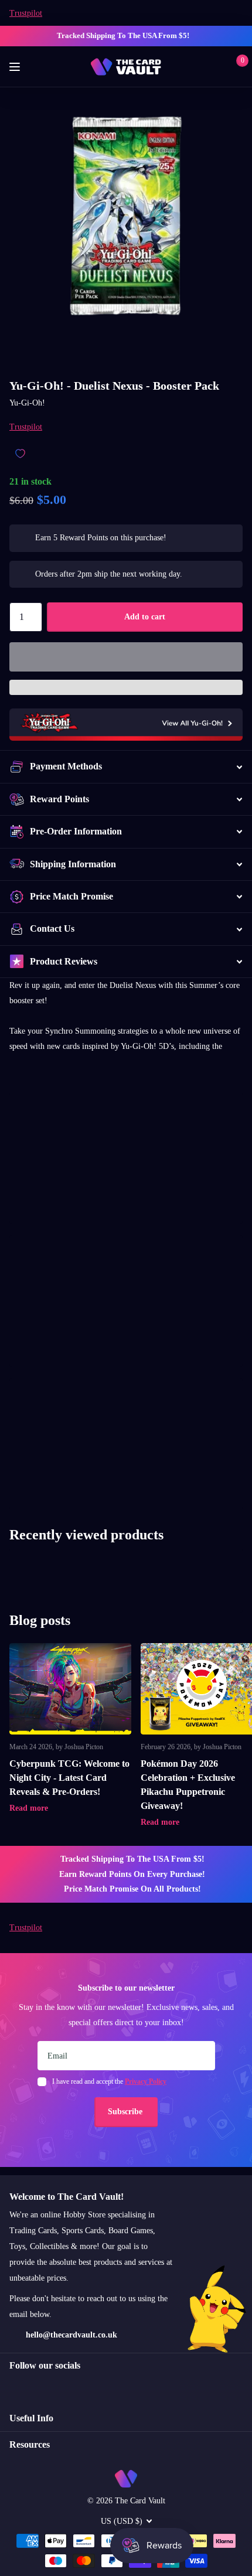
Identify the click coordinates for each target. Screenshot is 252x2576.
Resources (30, 2444)
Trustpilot (26, 13)
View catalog (16, 67)
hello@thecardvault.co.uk (71, 2335)
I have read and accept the (109, 2081)
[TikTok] (63, 2387)
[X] (38, 2387)
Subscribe (126, 2112)
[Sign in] (218, 67)
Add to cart (145, 617)
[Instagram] (13, 2387)
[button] (126, 657)
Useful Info (31, 2418)
